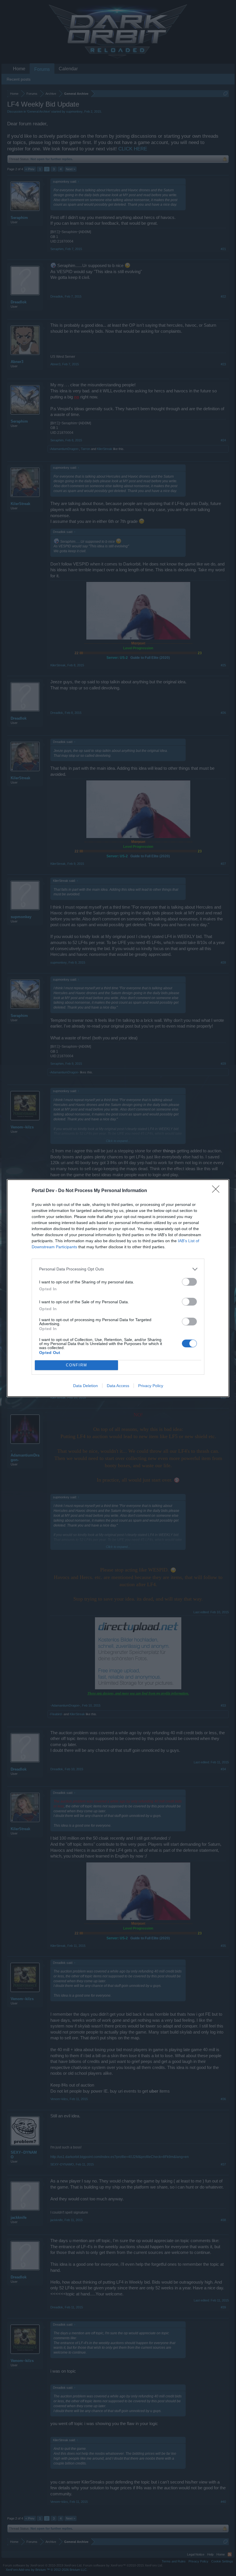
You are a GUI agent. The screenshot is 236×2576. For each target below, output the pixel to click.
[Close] (218, 1191)
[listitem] (118, 1269)
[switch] (189, 1282)
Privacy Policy (151, 1386)
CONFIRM (77, 1365)
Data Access (118, 1386)
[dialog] (118, 1288)
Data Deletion (85, 1386)
